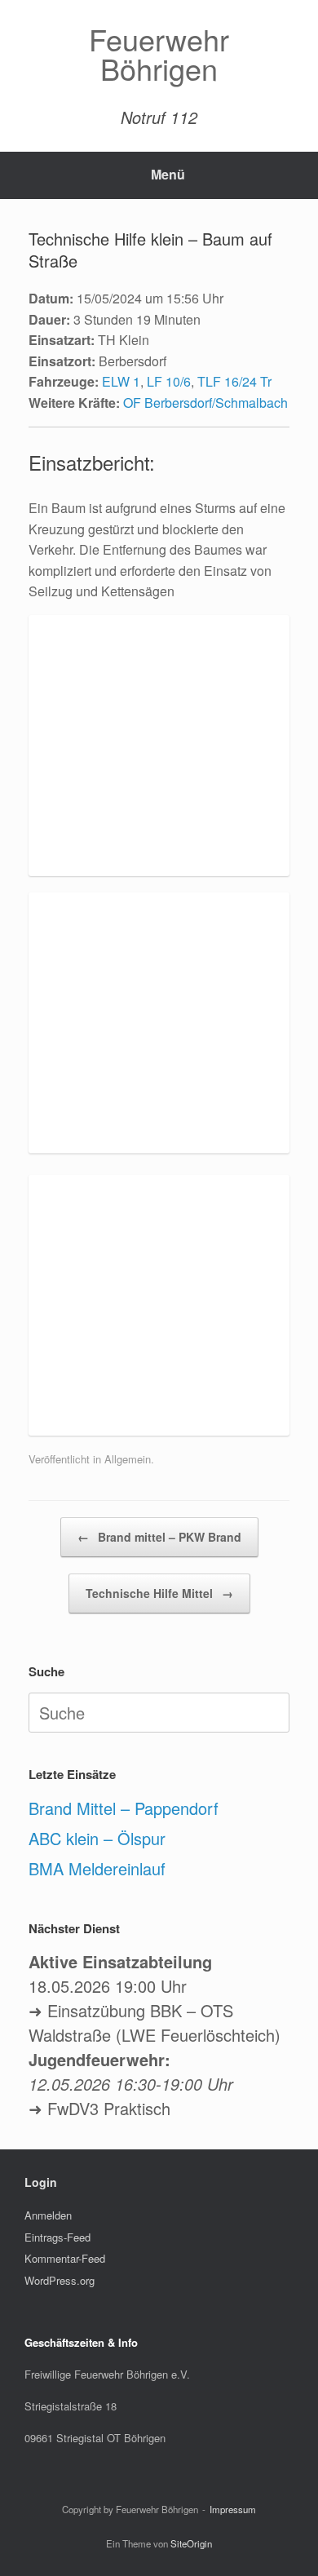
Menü (168, 174)
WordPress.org (60, 2280)
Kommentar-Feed (65, 2258)
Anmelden (48, 2215)
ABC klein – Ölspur (97, 1838)
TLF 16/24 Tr (234, 381)
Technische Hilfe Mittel (159, 1593)
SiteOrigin (191, 2543)
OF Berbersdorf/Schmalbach (205, 403)
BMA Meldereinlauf (97, 1868)
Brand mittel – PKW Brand (159, 1537)
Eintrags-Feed (57, 2237)
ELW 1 (121, 381)
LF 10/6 (169, 381)
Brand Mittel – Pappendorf (124, 1808)
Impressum (233, 2509)
